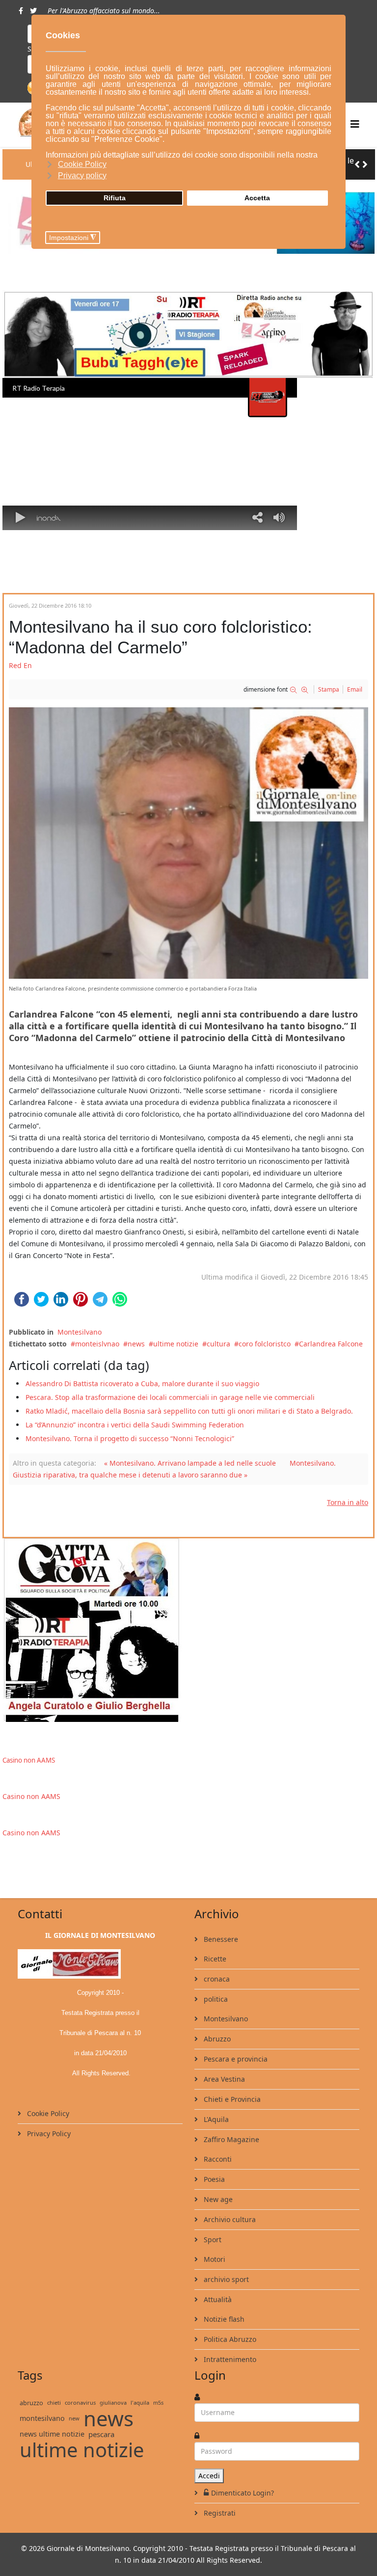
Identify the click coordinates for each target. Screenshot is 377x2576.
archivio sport (225, 2279)
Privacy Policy (48, 2133)
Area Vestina (223, 2079)
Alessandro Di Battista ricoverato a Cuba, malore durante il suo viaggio (142, 1383)
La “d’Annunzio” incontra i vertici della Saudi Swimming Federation (135, 1425)
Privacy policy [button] (82, 175)
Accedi (209, 2476)
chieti (54, 2402)
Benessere (220, 1939)
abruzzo (31, 2403)
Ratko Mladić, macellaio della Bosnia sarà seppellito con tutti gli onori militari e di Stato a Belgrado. (189, 1411)
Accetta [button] (257, 198)
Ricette (214, 1959)
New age (217, 2199)
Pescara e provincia (235, 2059)
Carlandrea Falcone (331, 1344)
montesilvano (42, 2418)
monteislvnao (97, 1344)
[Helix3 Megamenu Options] (355, 124)
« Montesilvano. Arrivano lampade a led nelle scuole (190, 1463)
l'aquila (140, 2402)
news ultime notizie (52, 2434)
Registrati (219, 2513)
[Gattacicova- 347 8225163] (188, 1630)
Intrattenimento (229, 2359)
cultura (218, 1344)
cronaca (216, 1979)
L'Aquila (215, 2119)
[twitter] (33, 11)
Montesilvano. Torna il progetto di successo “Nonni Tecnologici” (130, 1438)
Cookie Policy (47, 2113)
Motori (214, 2259)
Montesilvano (80, 1332)
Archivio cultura (229, 2219)
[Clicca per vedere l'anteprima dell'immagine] (188, 843)
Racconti (217, 2159)
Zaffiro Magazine (230, 2139)
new (74, 2418)
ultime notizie (176, 1344)
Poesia (213, 2179)
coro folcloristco (265, 1344)
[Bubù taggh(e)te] (188, 334)
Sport (212, 2240)
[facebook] (21, 11)
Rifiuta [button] (115, 198)
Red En (20, 665)
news (136, 1344)
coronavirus (80, 2402)
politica (215, 1999)
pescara (101, 2434)
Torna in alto (348, 1502)
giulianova (113, 2402)
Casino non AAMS (29, 1760)
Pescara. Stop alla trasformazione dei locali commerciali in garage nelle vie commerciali (170, 1397)
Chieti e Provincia (231, 2099)
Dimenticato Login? (242, 2493)
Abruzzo (216, 2039)
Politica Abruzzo (229, 2339)
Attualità (217, 2299)
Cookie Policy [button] (82, 164)
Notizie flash (223, 2319)
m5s (158, 2402)
